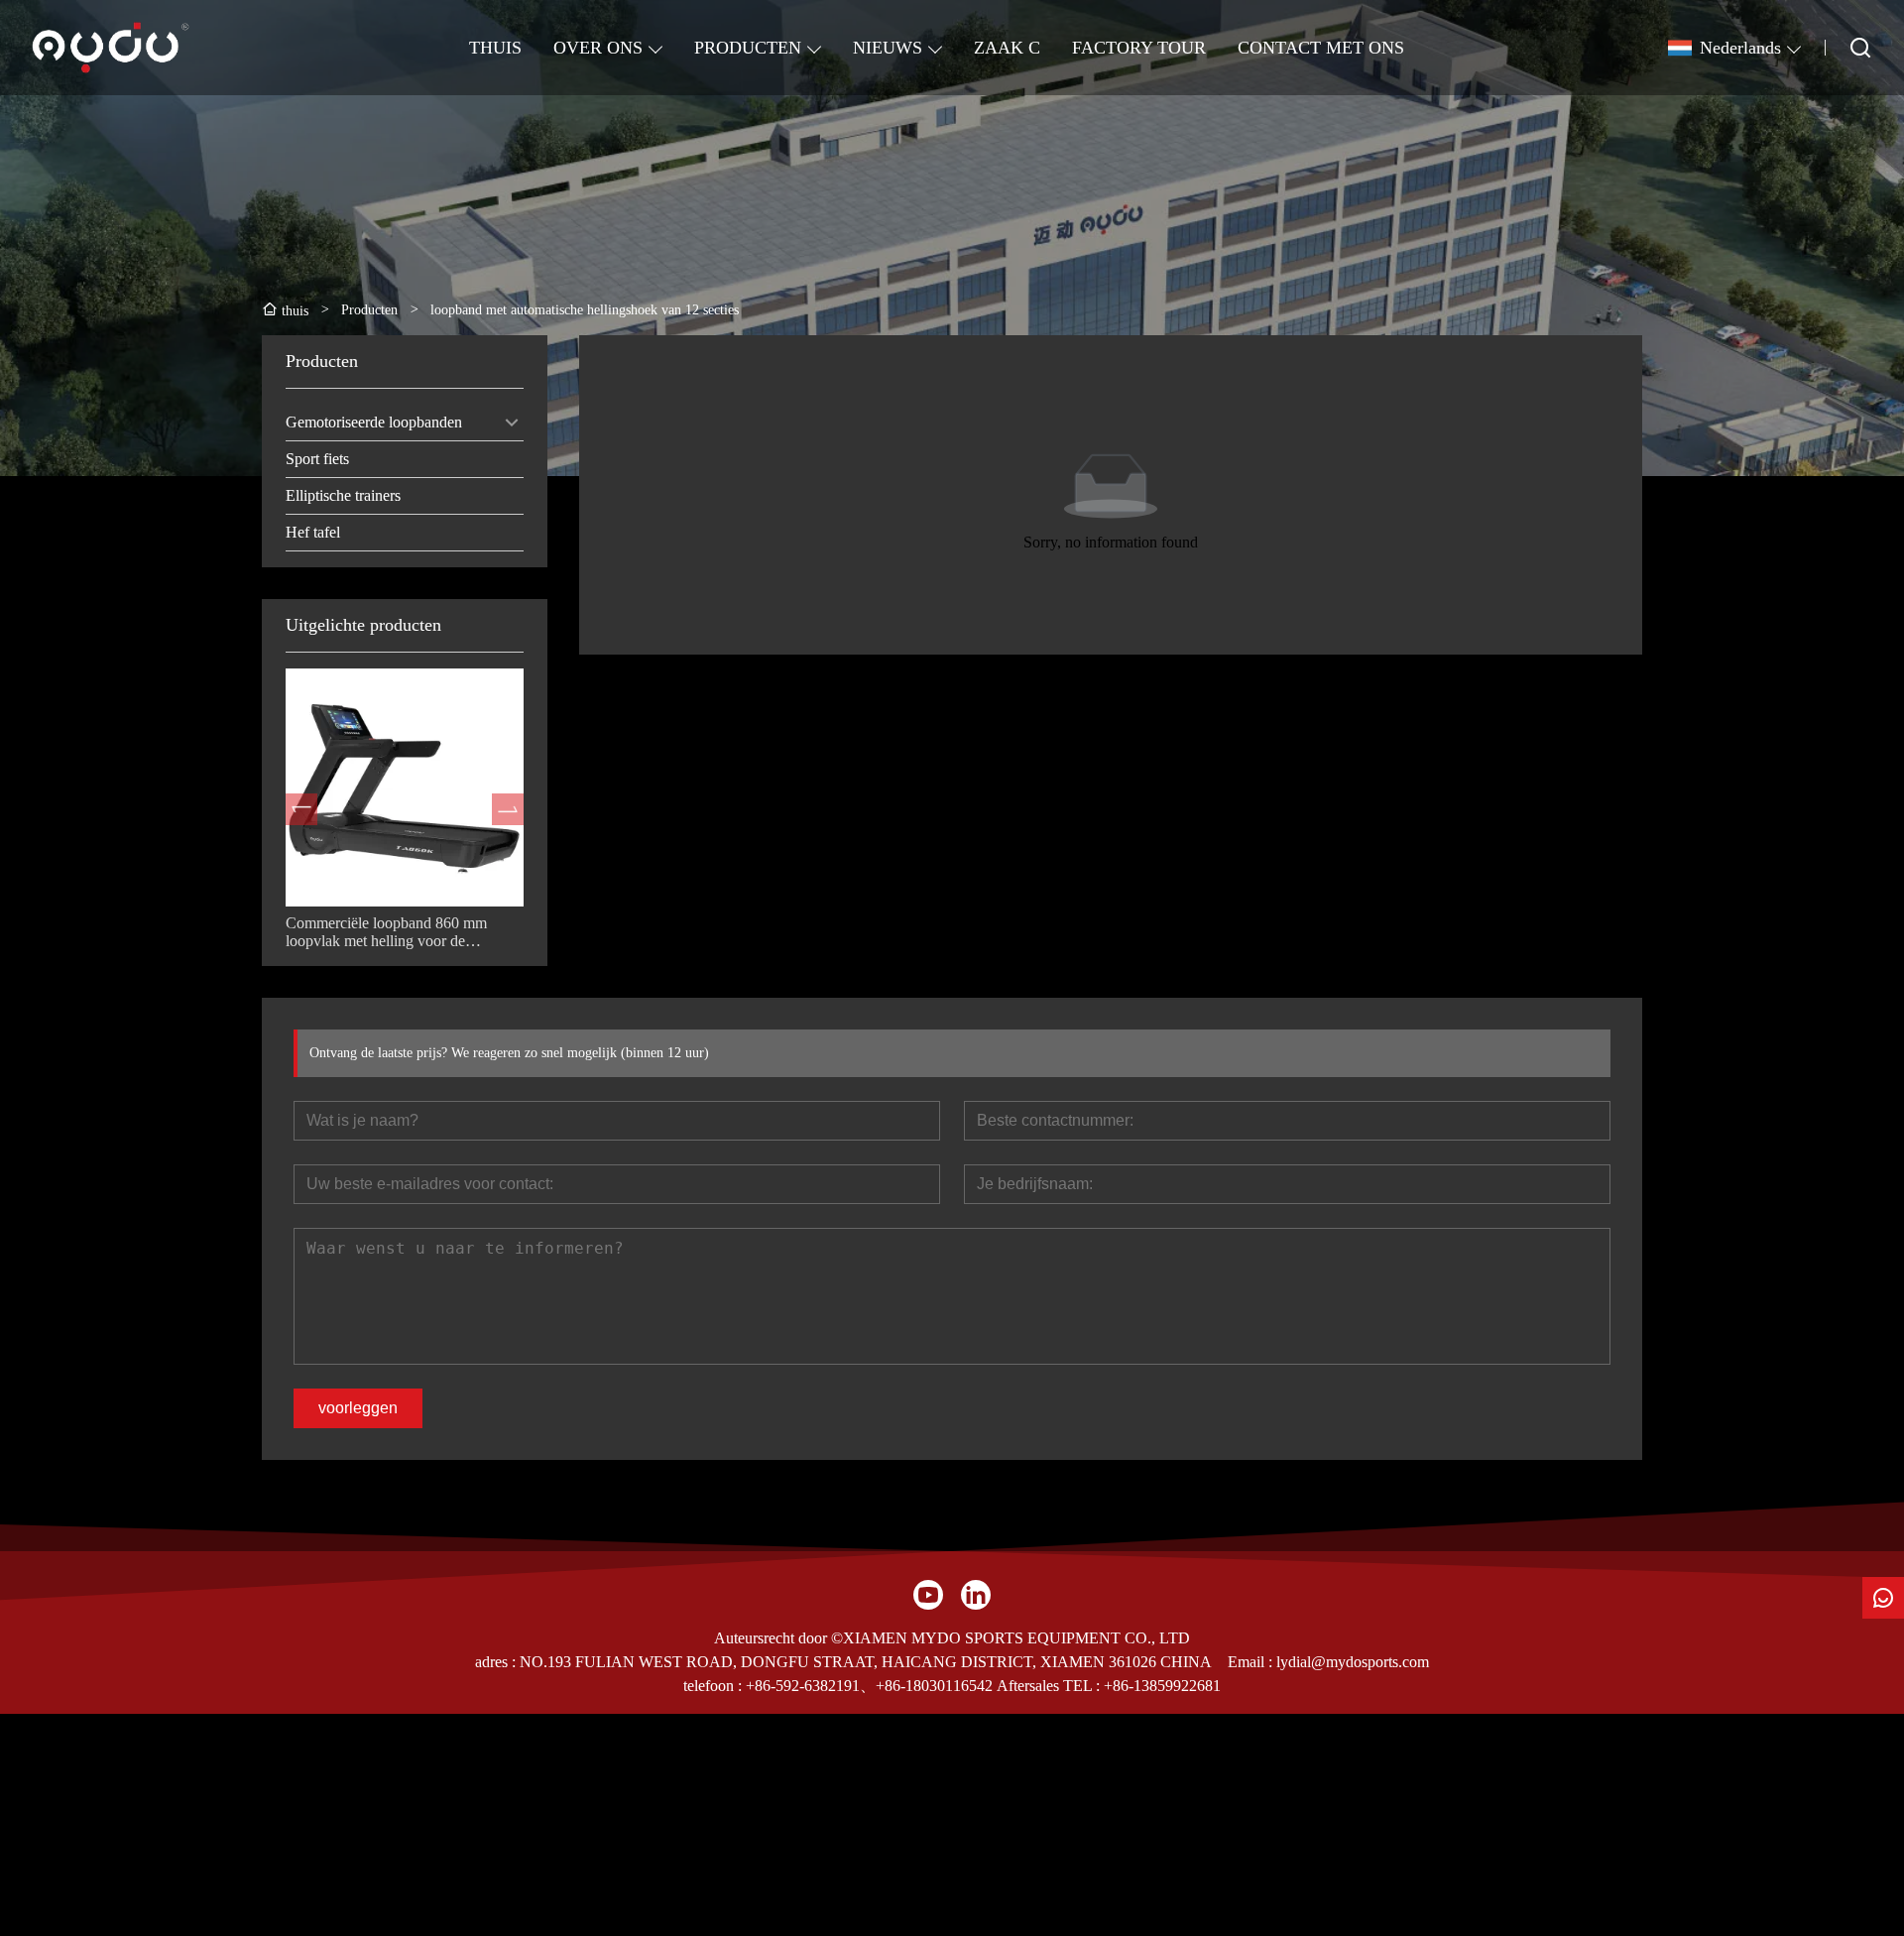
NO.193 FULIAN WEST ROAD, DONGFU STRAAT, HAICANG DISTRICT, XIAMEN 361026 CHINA (866, 1662)
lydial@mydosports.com (1353, 1662)
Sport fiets (317, 459)
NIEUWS (888, 48)
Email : (1252, 1662)
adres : (497, 1662)
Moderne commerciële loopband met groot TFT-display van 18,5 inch (400, 932)
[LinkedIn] (976, 1595)
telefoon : (714, 1686)
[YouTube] (928, 1595)
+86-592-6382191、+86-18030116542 (869, 1686)
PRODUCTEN (748, 48)
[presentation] (301, 809)
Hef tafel (313, 532)
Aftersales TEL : (1048, 1686)
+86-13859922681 (1162, 1686)
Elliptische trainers (343, 495)
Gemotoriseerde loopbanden (374, 422)
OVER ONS (598, 48)
